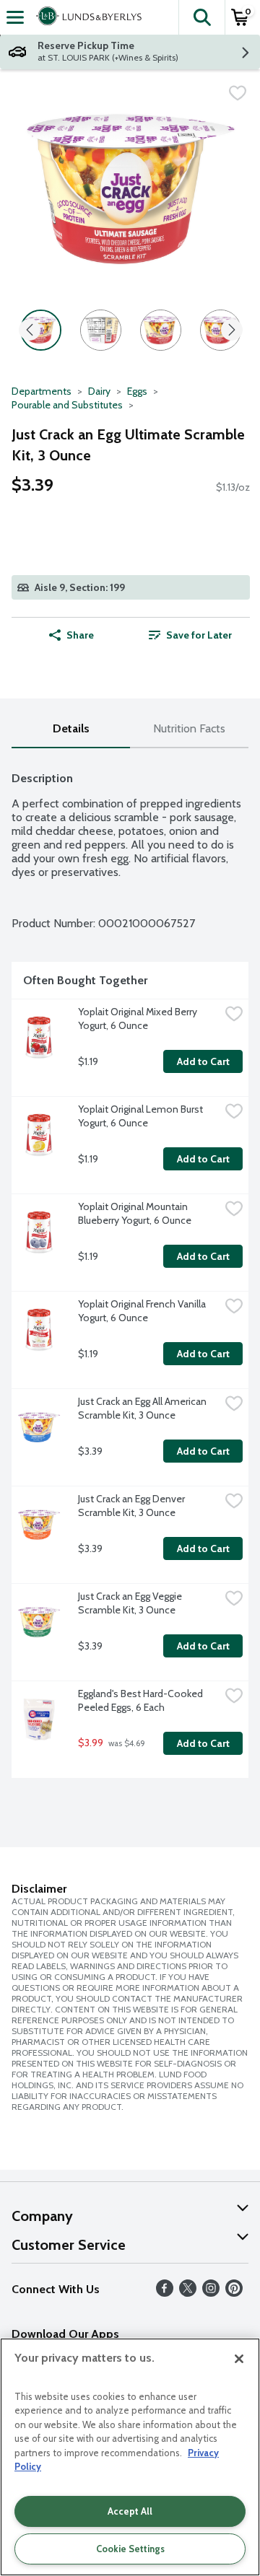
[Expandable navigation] (15, 17)
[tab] (71, 729)
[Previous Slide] (30, 331)
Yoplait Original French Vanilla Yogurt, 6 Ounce (143, 1311)
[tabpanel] (130, 1269)
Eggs (137, 391)
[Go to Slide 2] (101, 330)
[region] (130, 2457)
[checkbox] (238, 93)
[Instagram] (211, 2293)
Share (80, 635)
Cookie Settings (130, 2549)
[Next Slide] (232, 331)
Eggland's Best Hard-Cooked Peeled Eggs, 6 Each (142, 1700)
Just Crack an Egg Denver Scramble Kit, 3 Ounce (133, 1506)
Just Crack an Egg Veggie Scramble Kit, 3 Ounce (131, 1603)
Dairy (99, 391)
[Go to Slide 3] (161, 330)
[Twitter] (188, 2293)
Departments (42, 391)
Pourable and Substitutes (67, 405)
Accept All (130, 2511)
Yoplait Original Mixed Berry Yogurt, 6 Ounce (139, 1018)
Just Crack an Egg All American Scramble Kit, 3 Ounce (143, 1408)
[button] (201, 17)
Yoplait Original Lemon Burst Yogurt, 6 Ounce (142, 1116)
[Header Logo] (86, 17)
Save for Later (199, 635)
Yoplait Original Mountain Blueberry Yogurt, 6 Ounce (135, 1213)
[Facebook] (165, 2293)
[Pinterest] (234, 2293)
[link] (190, 635)
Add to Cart (203, 1061)
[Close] (239, 2359)
